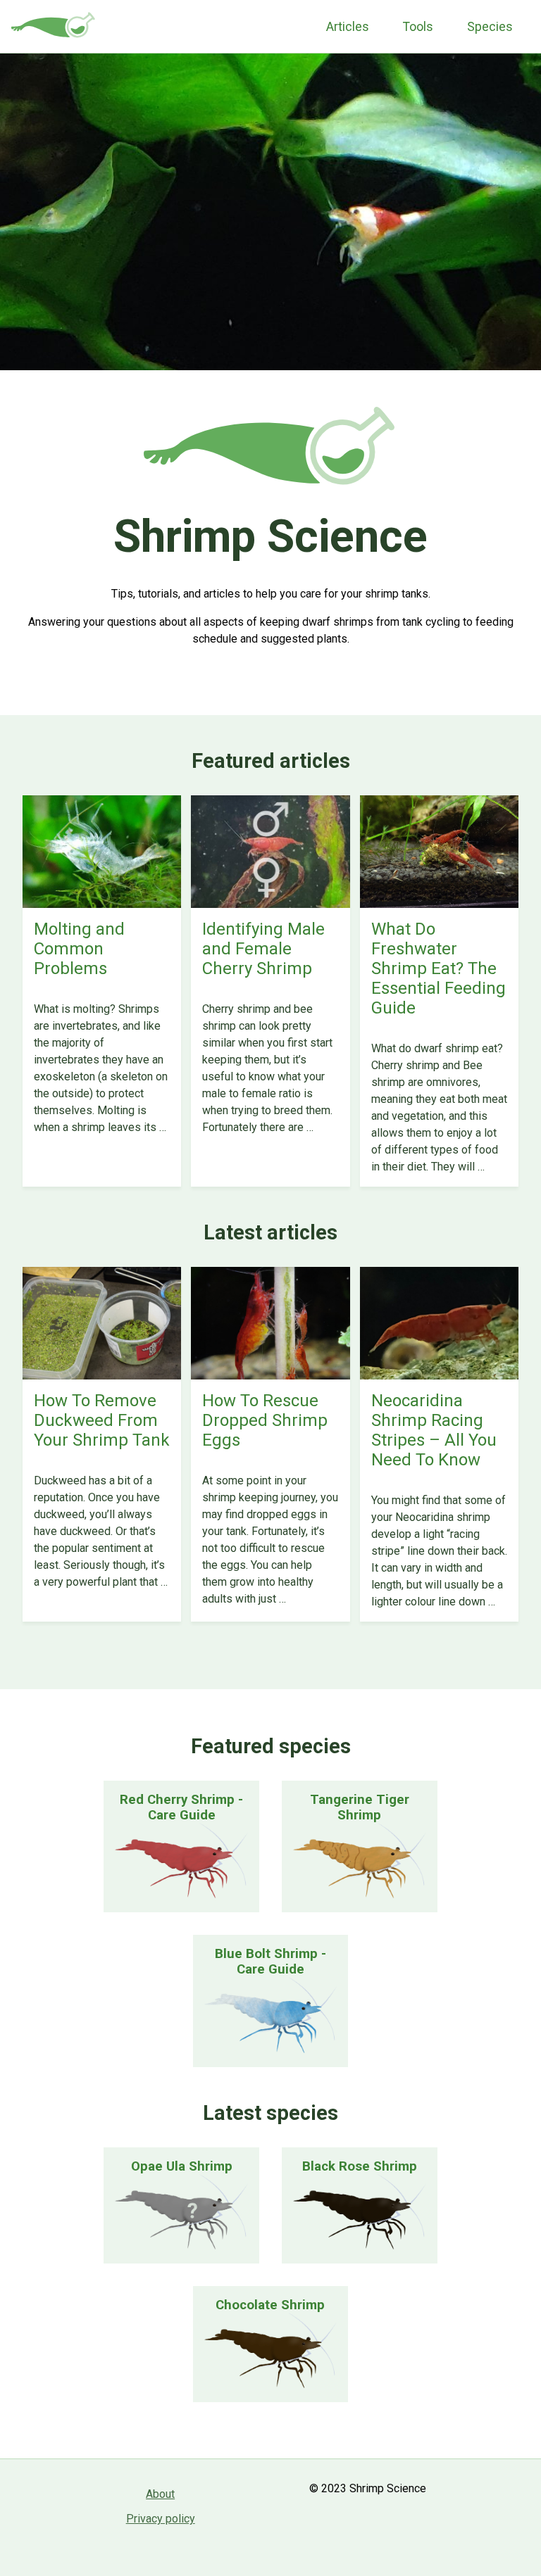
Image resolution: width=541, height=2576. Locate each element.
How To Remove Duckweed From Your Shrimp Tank (102, 1420)
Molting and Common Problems (79, 949)
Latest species (270, 2113)
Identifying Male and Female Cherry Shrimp (263, 949)
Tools (418, 27)
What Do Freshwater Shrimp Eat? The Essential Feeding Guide (439, 968)
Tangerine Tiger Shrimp (360, 1807)
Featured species (271, 1746)
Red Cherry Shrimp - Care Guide (181, 1807)
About (160, 2494)
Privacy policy (161, 2519)
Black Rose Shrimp (360, 2166)
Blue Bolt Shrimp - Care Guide (270, 1962)
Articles (348, 27)
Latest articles (270, 1232)
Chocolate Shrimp (270, 2305)
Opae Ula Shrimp (182, 2166)
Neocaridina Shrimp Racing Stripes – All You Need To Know (434, 1430)
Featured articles (271, 761)
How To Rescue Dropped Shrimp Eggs (265, 1420)
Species (490, 27)
